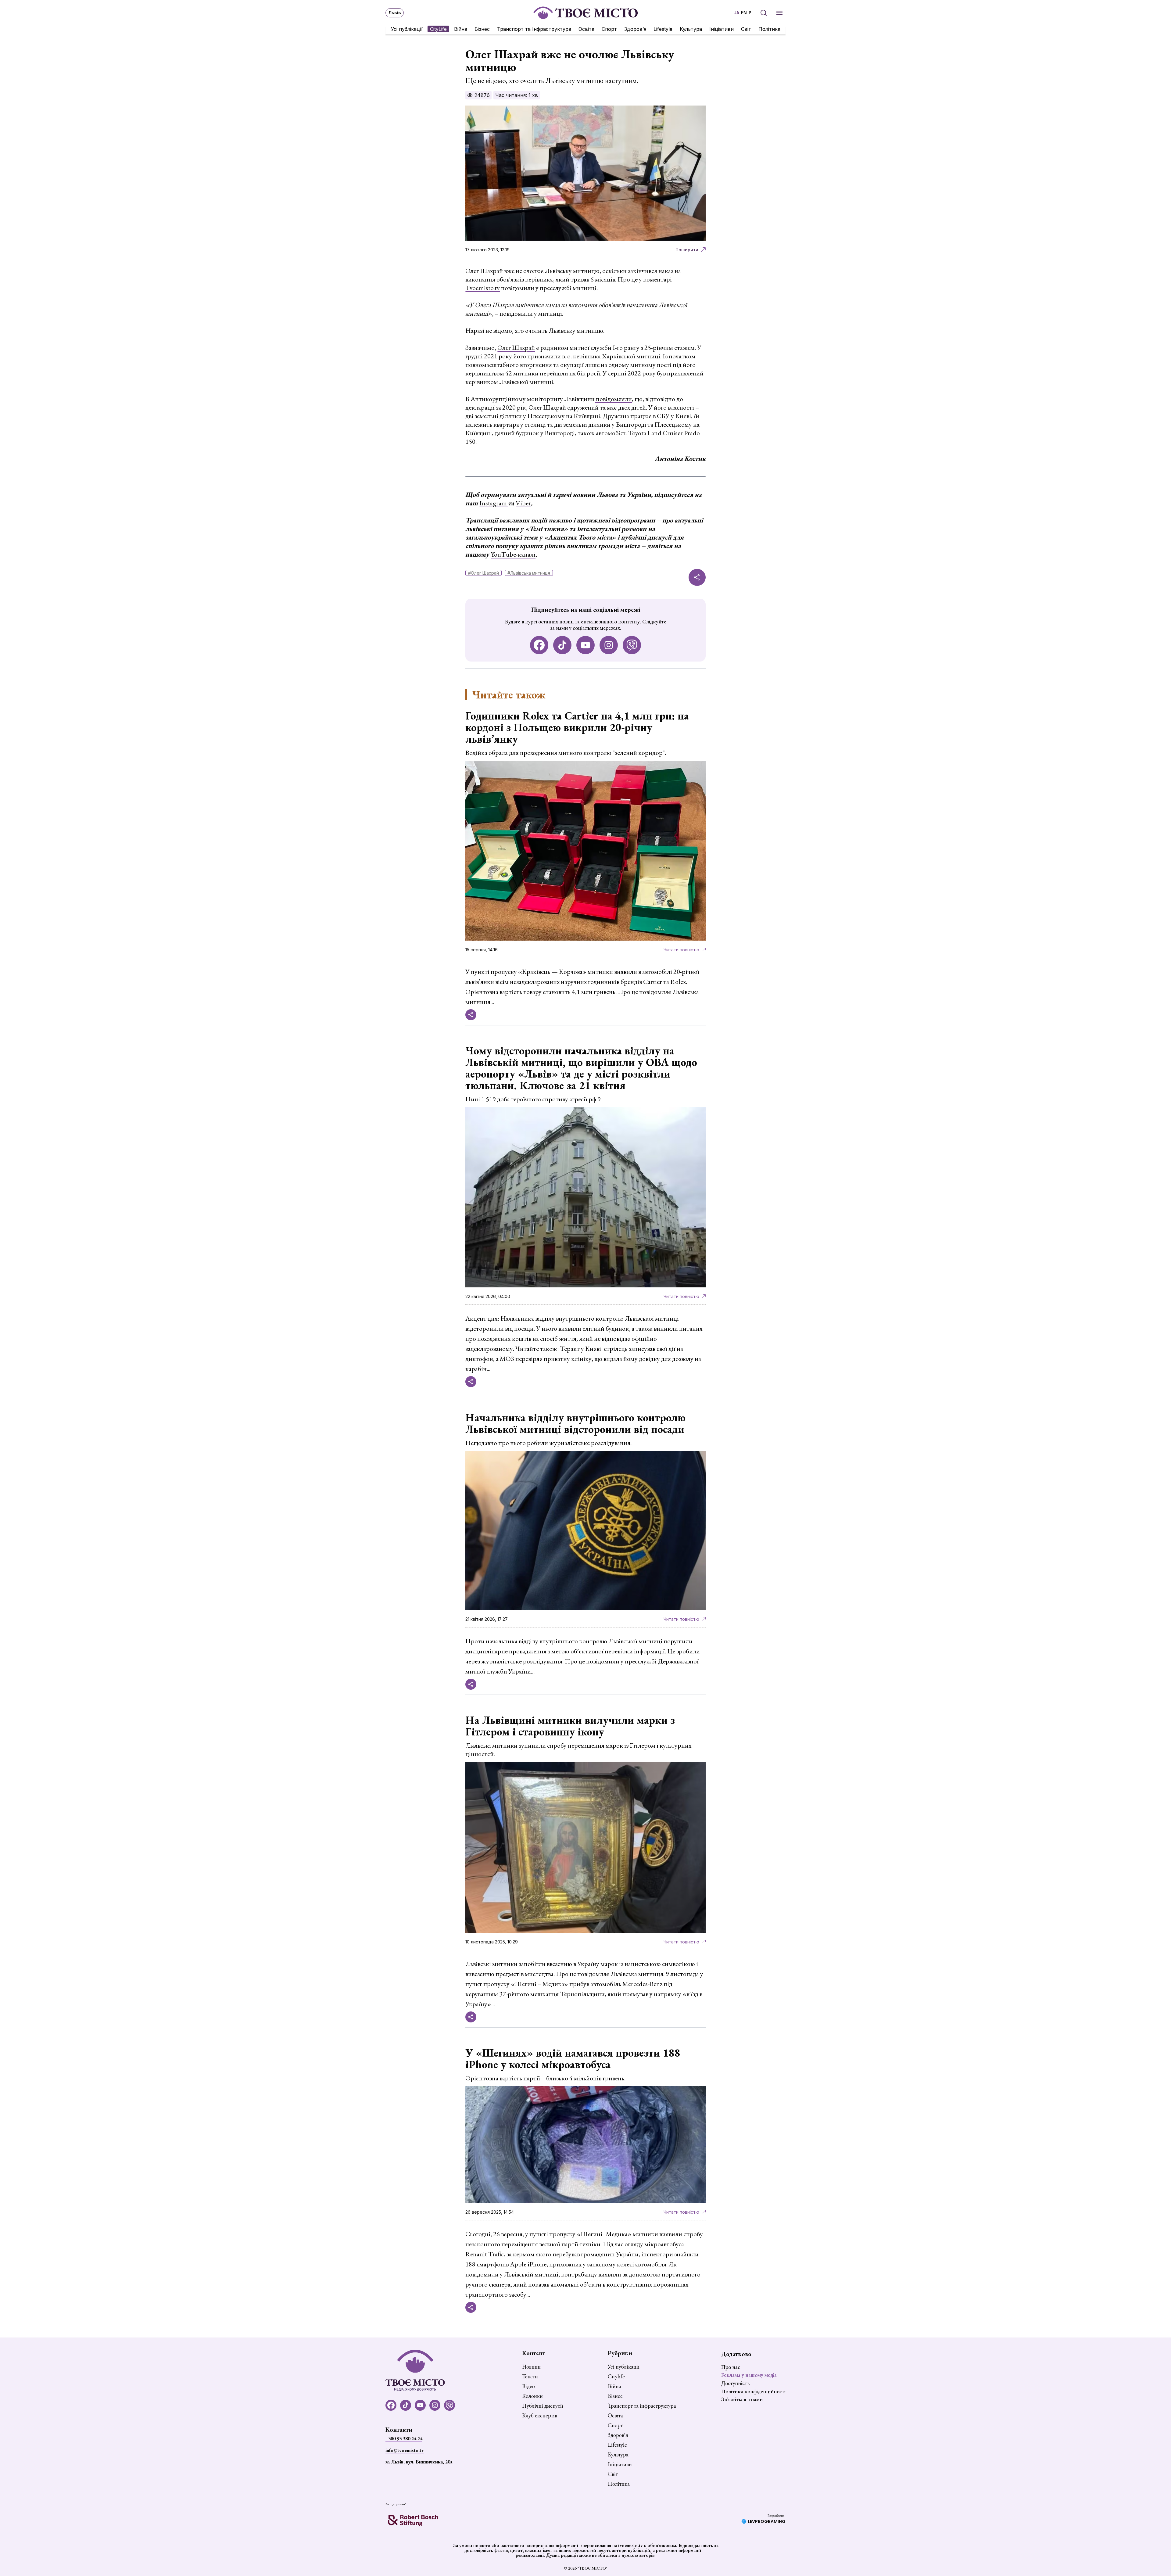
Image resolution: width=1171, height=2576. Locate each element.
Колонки (532, 2396)
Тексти (530, 2377)
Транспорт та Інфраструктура (534, 29)
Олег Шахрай (516, 348)
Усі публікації (407, 29)
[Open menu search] (764, 13)
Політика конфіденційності (753, 2391)
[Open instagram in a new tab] (609, 645)
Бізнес (482, 29)
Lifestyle (663, 29)
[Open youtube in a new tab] (585, 645)
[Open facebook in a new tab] (539, 645)
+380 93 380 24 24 (404, 2439)
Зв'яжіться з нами (742, 2399)
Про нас (731, 2367)
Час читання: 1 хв (517, 95)
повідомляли (613, 399)
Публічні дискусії (543, 2406)
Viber (523, 503)
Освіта (586, 29)
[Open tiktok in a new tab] (562, 645)
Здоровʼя (635, 29)
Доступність (735, 2383)
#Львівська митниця (529, 573)
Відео (528, 2386)
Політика (769, 29)
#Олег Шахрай (483, 573)
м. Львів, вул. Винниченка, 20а (419, 2462)
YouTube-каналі (513, 554)
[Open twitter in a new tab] (632, 645)
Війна (461, 29)
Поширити (687, 250)
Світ (746, 29)
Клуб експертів (540, 2416)
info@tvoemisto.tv (405, 2450)
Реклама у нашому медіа (749, 2375)
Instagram (494, 503)
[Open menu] (779, 13)
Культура (691, 29)
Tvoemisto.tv (483, 288)
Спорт (609, 29)
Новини (531, 2367)
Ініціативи (722, 29)
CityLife (438, 29)
